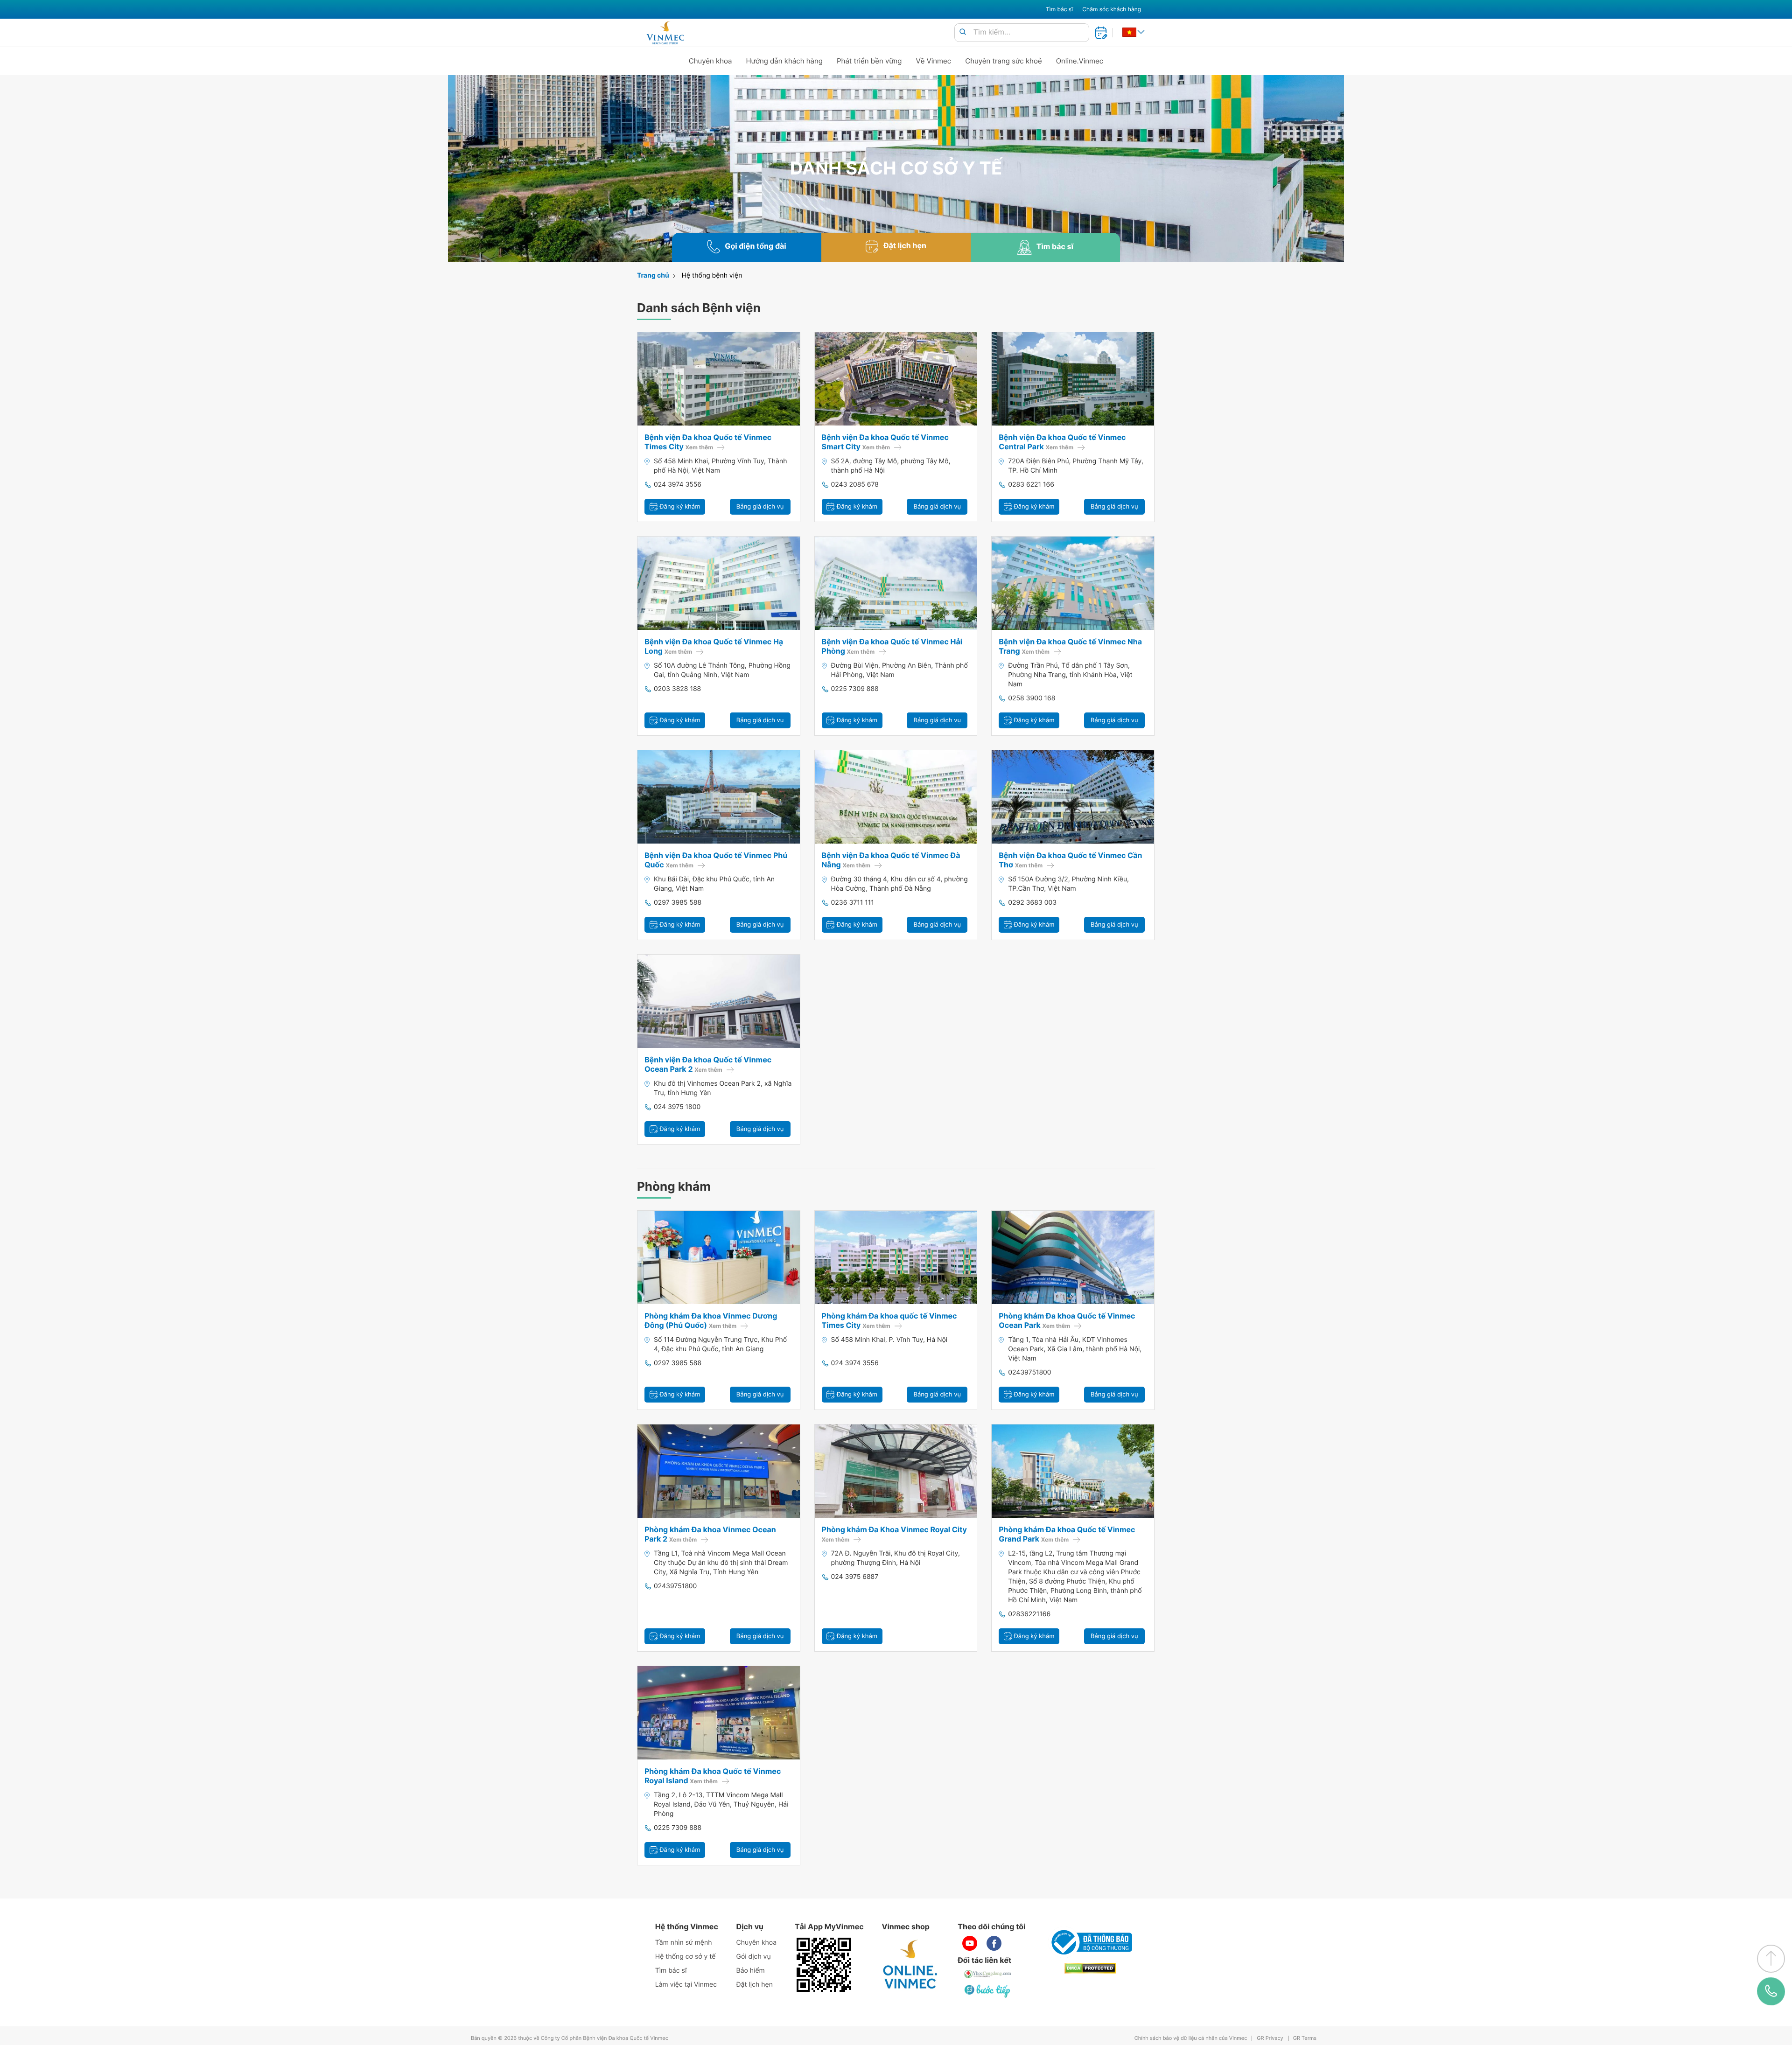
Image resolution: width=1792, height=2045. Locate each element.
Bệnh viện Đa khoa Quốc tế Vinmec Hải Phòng (892, 646)
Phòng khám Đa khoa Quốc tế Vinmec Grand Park (1067, 1534)
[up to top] (1771, 1959)
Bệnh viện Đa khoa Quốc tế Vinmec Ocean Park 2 (708, 1064)
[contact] (1771, 1991)
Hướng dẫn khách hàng (785, 61)
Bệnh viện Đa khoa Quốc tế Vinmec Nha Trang (1070, 646)
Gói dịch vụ (754, 1957)
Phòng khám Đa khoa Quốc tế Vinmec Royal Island (713, 1776)
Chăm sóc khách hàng (1112, 9)
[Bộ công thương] (1090, 1942)
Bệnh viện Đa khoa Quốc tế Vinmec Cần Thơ (1070, 860)
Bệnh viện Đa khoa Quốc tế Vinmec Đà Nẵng (891, 860)
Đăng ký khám (679, 507)
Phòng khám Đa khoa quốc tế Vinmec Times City (889, 1320)
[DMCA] (1090, 1968)
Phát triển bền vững (869, 61)
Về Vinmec (934, 61)
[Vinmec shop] (910, 1965)
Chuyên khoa (710, 61)
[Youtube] (970, 1943)
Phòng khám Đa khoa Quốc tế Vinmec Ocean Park (1067, 1320)
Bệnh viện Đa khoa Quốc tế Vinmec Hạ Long (714, 646)
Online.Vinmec (1080, 61)
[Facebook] (994, 1943)
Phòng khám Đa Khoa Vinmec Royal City (894, 1534)
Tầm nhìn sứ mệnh (684, 1943)
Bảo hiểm (751, 1971)
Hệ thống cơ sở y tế (686, 1957)
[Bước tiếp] (988, 1991)
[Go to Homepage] (665, 33)
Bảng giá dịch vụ (760, 507)
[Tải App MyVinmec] (824, 1965)
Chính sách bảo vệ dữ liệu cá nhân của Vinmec (1191, 2038)
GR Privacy (1270, 2038)
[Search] (963, 32)
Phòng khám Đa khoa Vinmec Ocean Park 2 (710, 1534)
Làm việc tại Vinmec (686, 1985)
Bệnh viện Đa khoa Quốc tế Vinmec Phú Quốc (716, 860)
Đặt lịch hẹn (755, 1985)
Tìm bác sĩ (1059, 9)
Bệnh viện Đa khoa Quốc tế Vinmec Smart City (885, 442)
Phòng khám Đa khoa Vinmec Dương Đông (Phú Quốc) (711, 1320)
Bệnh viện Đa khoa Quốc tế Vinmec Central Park (1062, 442)
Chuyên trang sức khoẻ (1003, 61)
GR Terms (1305, 2038)
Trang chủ (653, 276)
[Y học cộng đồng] (988, 1974)
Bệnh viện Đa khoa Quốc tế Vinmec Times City (708, 442)
